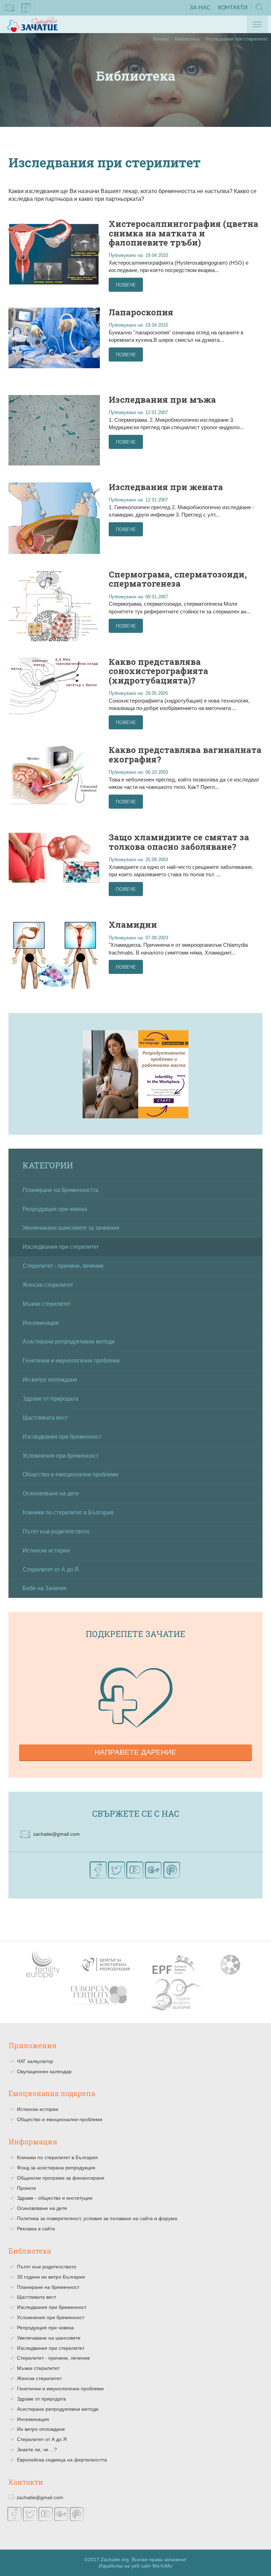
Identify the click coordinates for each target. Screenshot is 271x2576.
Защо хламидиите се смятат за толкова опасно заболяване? (179, 842)
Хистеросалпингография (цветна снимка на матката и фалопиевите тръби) (183, 233)
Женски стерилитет (48, 1285)
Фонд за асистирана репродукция (56, 2168)
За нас (200, 8)
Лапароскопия (141, 312)
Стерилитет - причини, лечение (63, 1266)
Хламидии (133, 925)
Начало (161, 39)
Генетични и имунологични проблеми (71, 1361)
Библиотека (187, 39)
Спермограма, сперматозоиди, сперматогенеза (178, 579)
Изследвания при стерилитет (61, 1247)
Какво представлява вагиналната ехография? (185, 754)
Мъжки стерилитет (47, 1304)
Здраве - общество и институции (55, 2198)
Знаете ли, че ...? (37, 2450)
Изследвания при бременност (62, 1437)
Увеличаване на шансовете (49, 2338)
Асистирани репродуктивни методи (69, 1342)
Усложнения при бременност (61, 1456)
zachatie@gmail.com (10, 8)
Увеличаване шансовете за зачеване (71, 1228)
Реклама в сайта (36, 2229)
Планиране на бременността (61, 1190)
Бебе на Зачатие (45, 1588)
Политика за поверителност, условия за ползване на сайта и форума (97, 2218)
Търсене (260, 15)
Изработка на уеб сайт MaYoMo (135, 2566)
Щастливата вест (45, 1418)
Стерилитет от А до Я (51, 1570)
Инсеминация (41, 1323)
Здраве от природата (50, 1399)
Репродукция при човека (55, 1209)
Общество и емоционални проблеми (70, 1474)
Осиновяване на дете (51, 1493)
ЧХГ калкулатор (35, 2061)
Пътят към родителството (56, 1531)
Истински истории (46, 1550)
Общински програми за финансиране (61, 2178)
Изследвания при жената (166, 487)
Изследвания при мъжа (162, 400)
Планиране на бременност (48, 2287)
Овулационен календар (44, 2071)
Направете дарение (135, 1752)
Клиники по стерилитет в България (68, 1512)
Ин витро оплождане (50, 1380)
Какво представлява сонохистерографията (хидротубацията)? (158, 671)
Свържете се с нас (136, 1814)
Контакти (233, 8)
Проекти (26, 2188)
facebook (26, 8)
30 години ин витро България (51, 2277)
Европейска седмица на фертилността (62, 2460)
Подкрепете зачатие (135, 1634)
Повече (126, 285)
